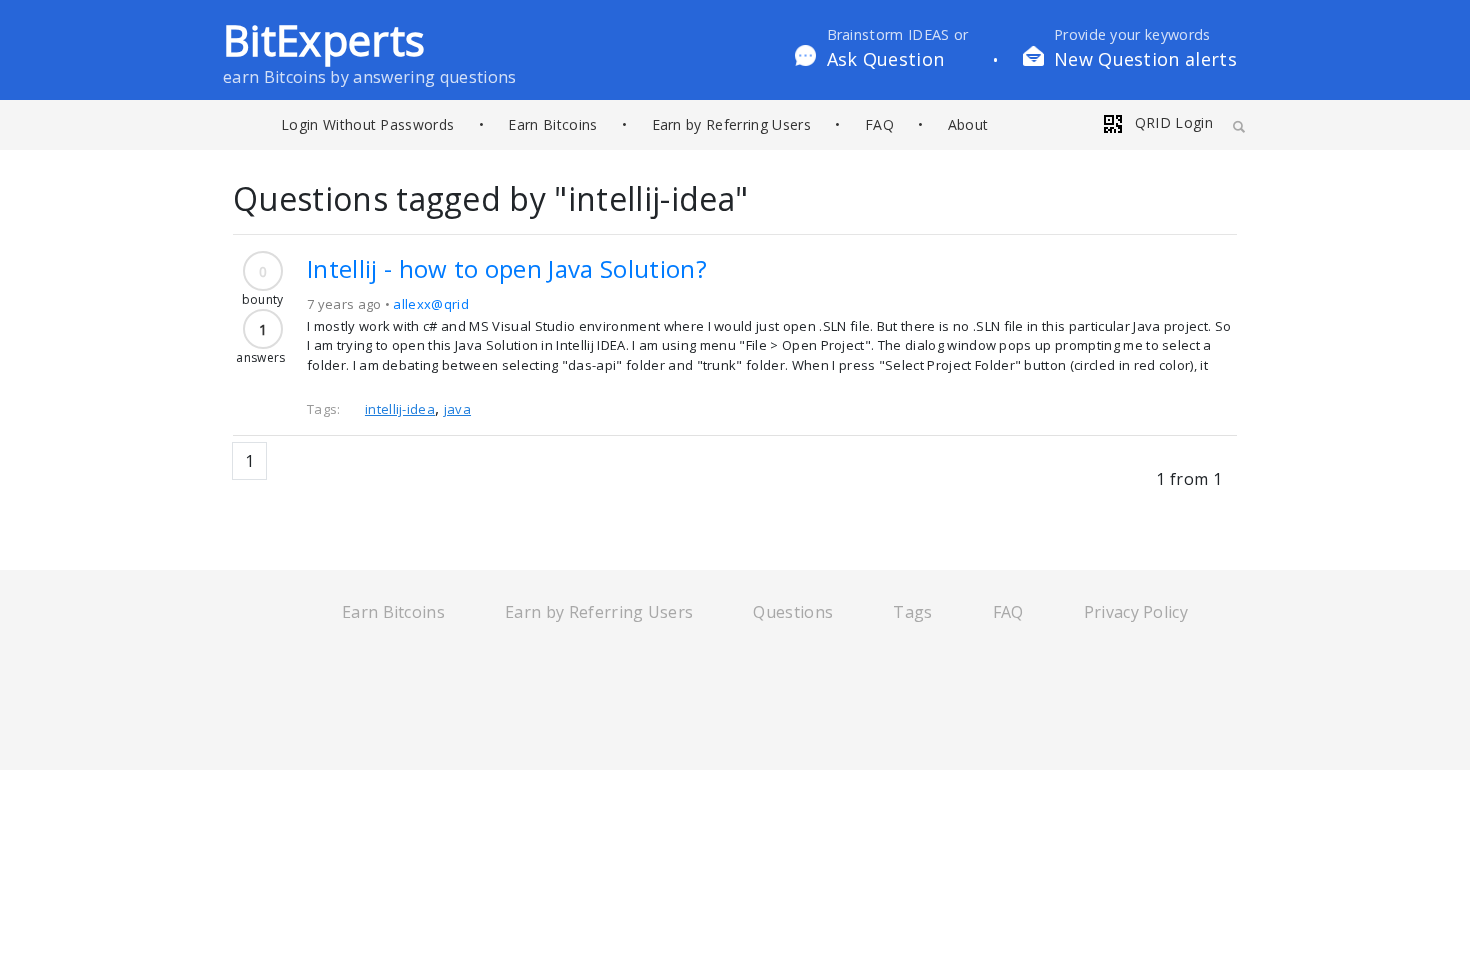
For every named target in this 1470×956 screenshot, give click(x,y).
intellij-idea (400, 409)
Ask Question (886, 59)
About (968, 124)
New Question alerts (1145, 59)
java (457, 409)
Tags (912, 612)
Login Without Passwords (367, 124)
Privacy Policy (1136, 612)
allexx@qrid (431, 304)
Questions (793, 612)
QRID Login (1171, 122)
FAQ (879, 124)
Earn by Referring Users (731, 124)
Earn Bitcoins (552, 124)
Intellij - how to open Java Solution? (507, 268)
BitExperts (324, 39)
